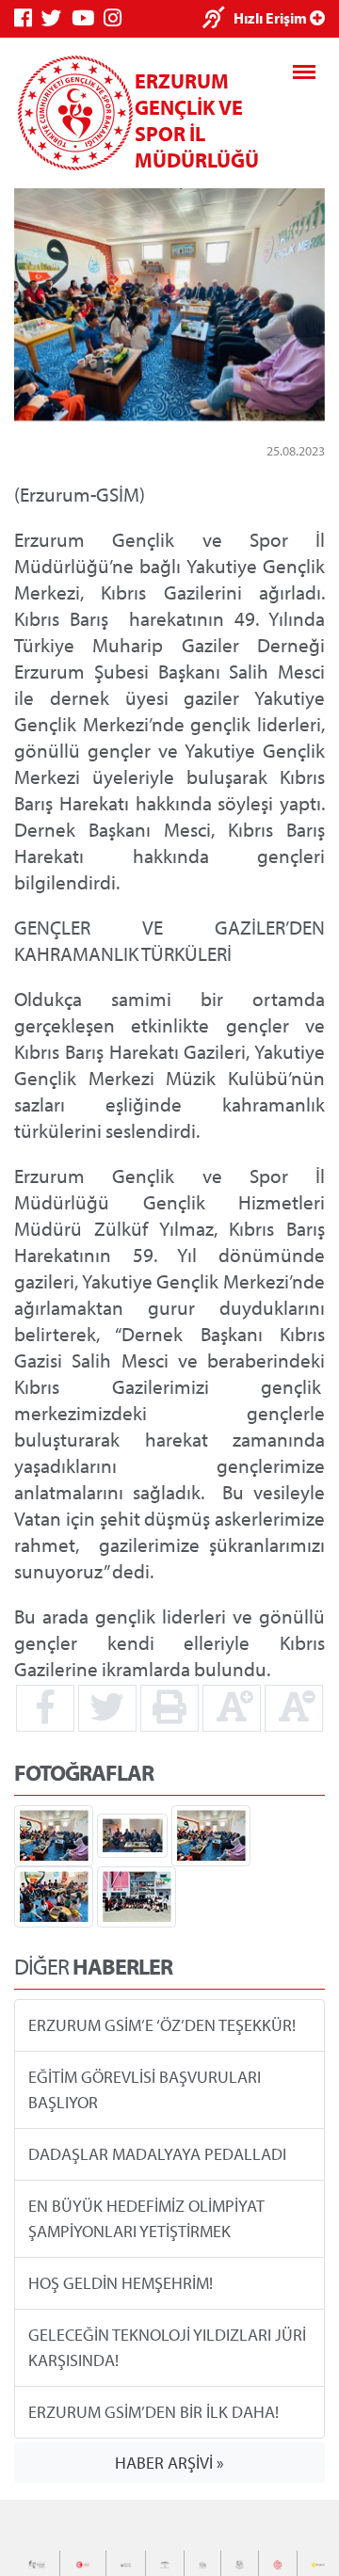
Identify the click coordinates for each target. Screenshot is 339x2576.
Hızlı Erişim (272, 18)
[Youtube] (88, 18)
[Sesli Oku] (218, 19)
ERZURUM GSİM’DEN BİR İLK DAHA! (153, 2412)
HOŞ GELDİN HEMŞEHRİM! (121, 2283)
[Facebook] (28, 18)
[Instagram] (117, 18)
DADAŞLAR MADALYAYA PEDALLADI (157, 2154)
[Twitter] (56, 18)
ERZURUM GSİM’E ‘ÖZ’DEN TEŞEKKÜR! (162, 2025)
